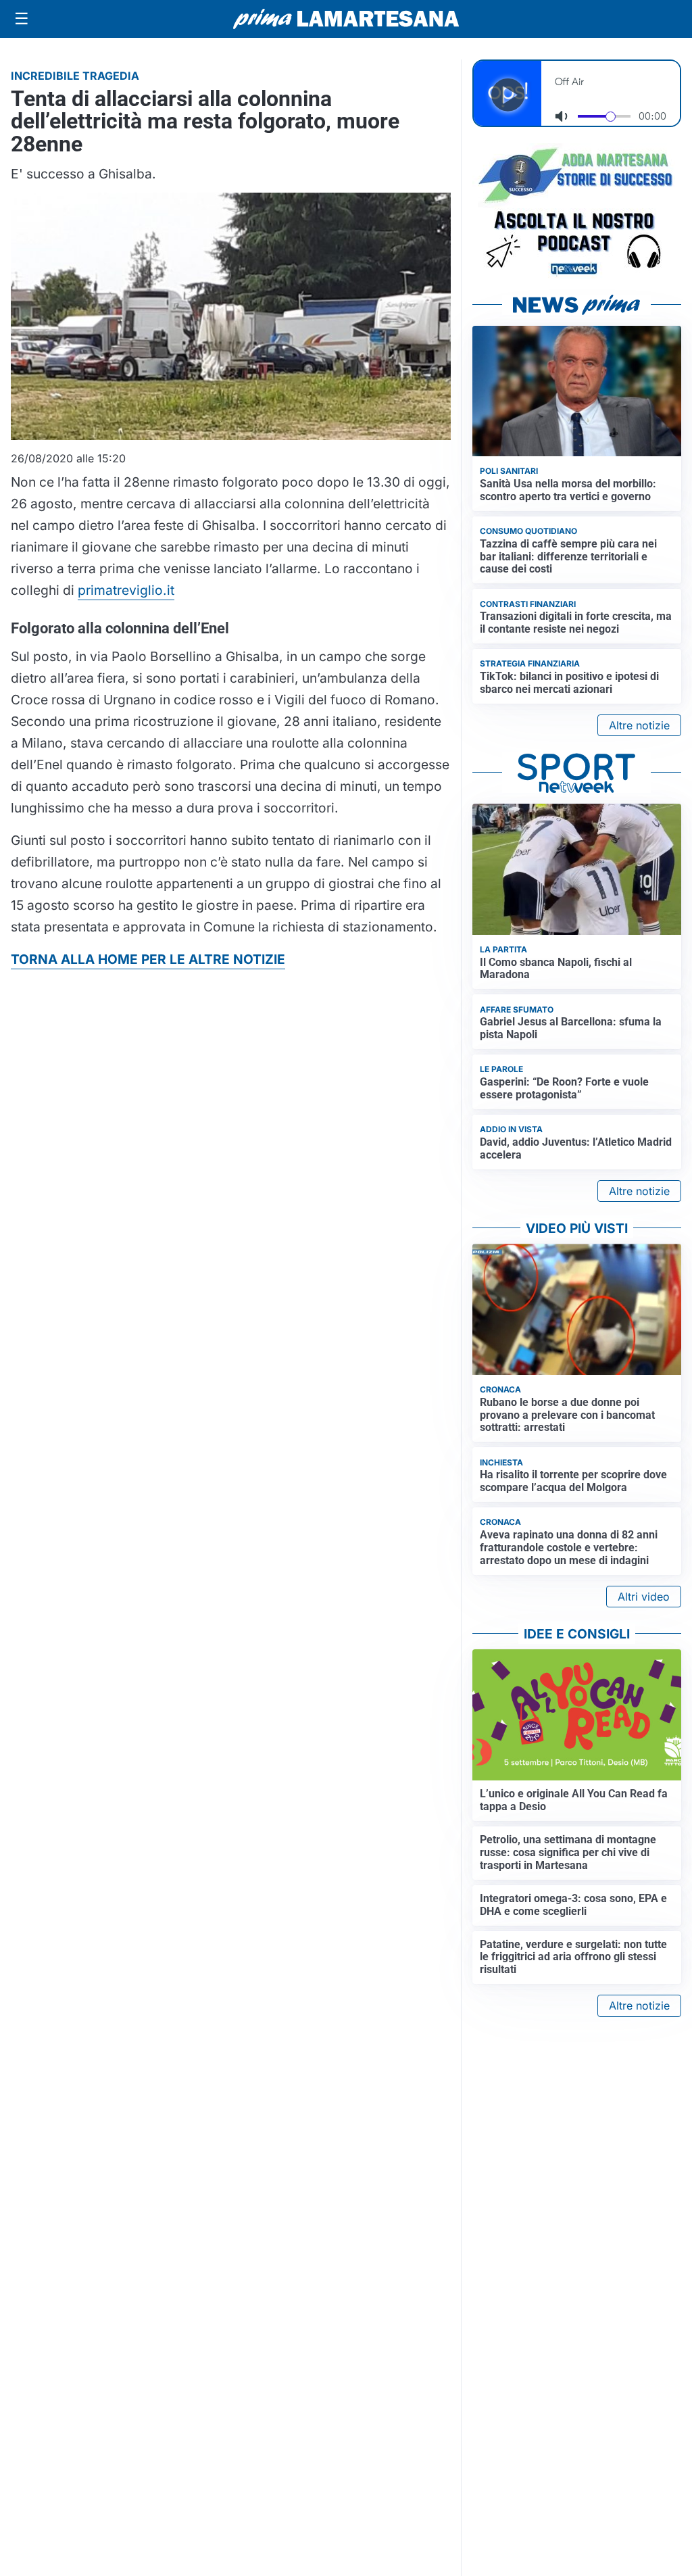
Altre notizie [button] (639, 725)
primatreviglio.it (126, 590)
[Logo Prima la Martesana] (346, 19)
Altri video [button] (644, 1597)
